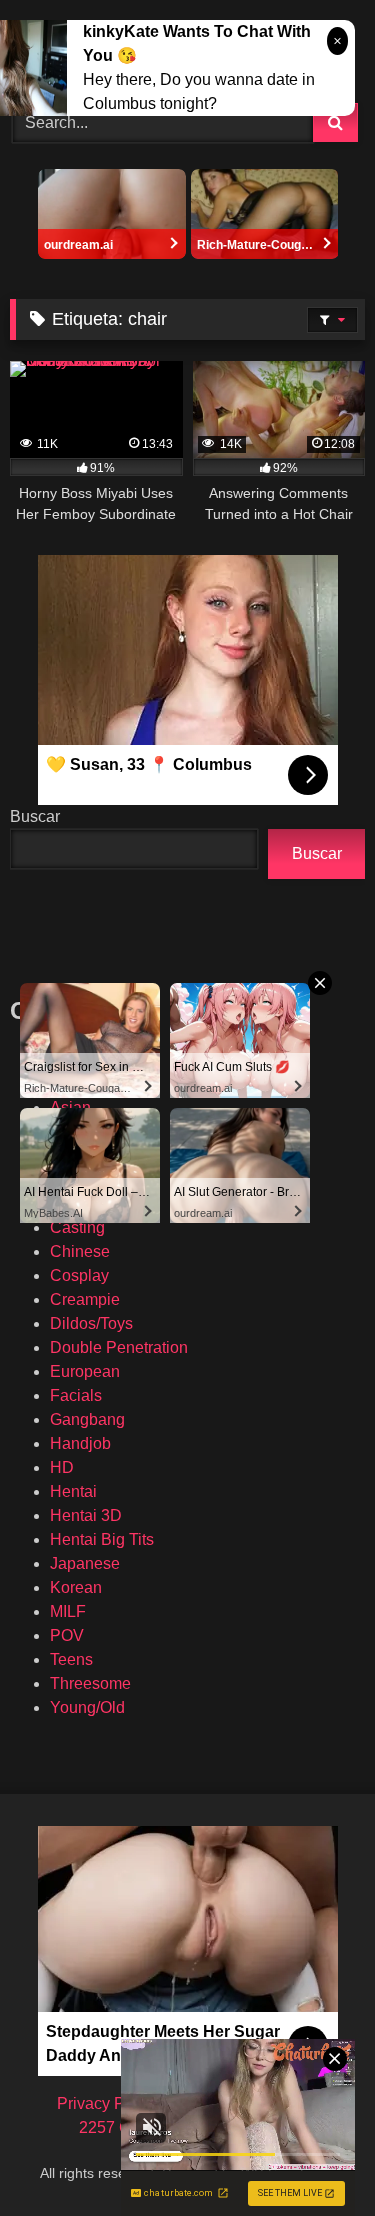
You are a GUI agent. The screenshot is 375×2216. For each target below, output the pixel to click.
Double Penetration (119, 1347)
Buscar (35, 816)
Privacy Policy (107, 2103)
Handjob (80, 1443)
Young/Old (87, 1707)
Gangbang (87, 1419)
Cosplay (79, 1275)
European (85, 1371)
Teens (71, 1659)
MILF (68, 1611)
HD (62, 1467)
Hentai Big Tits (102, 1539)
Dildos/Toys (91, 1323)
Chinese (80, 1251)
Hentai (73, 1491)
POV (67, 1635)
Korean (76, 1587)
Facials (76, 1395)
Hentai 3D (86, 1515)
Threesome (90, 1683)
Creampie (85, 1299)
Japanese (85, 1563)
